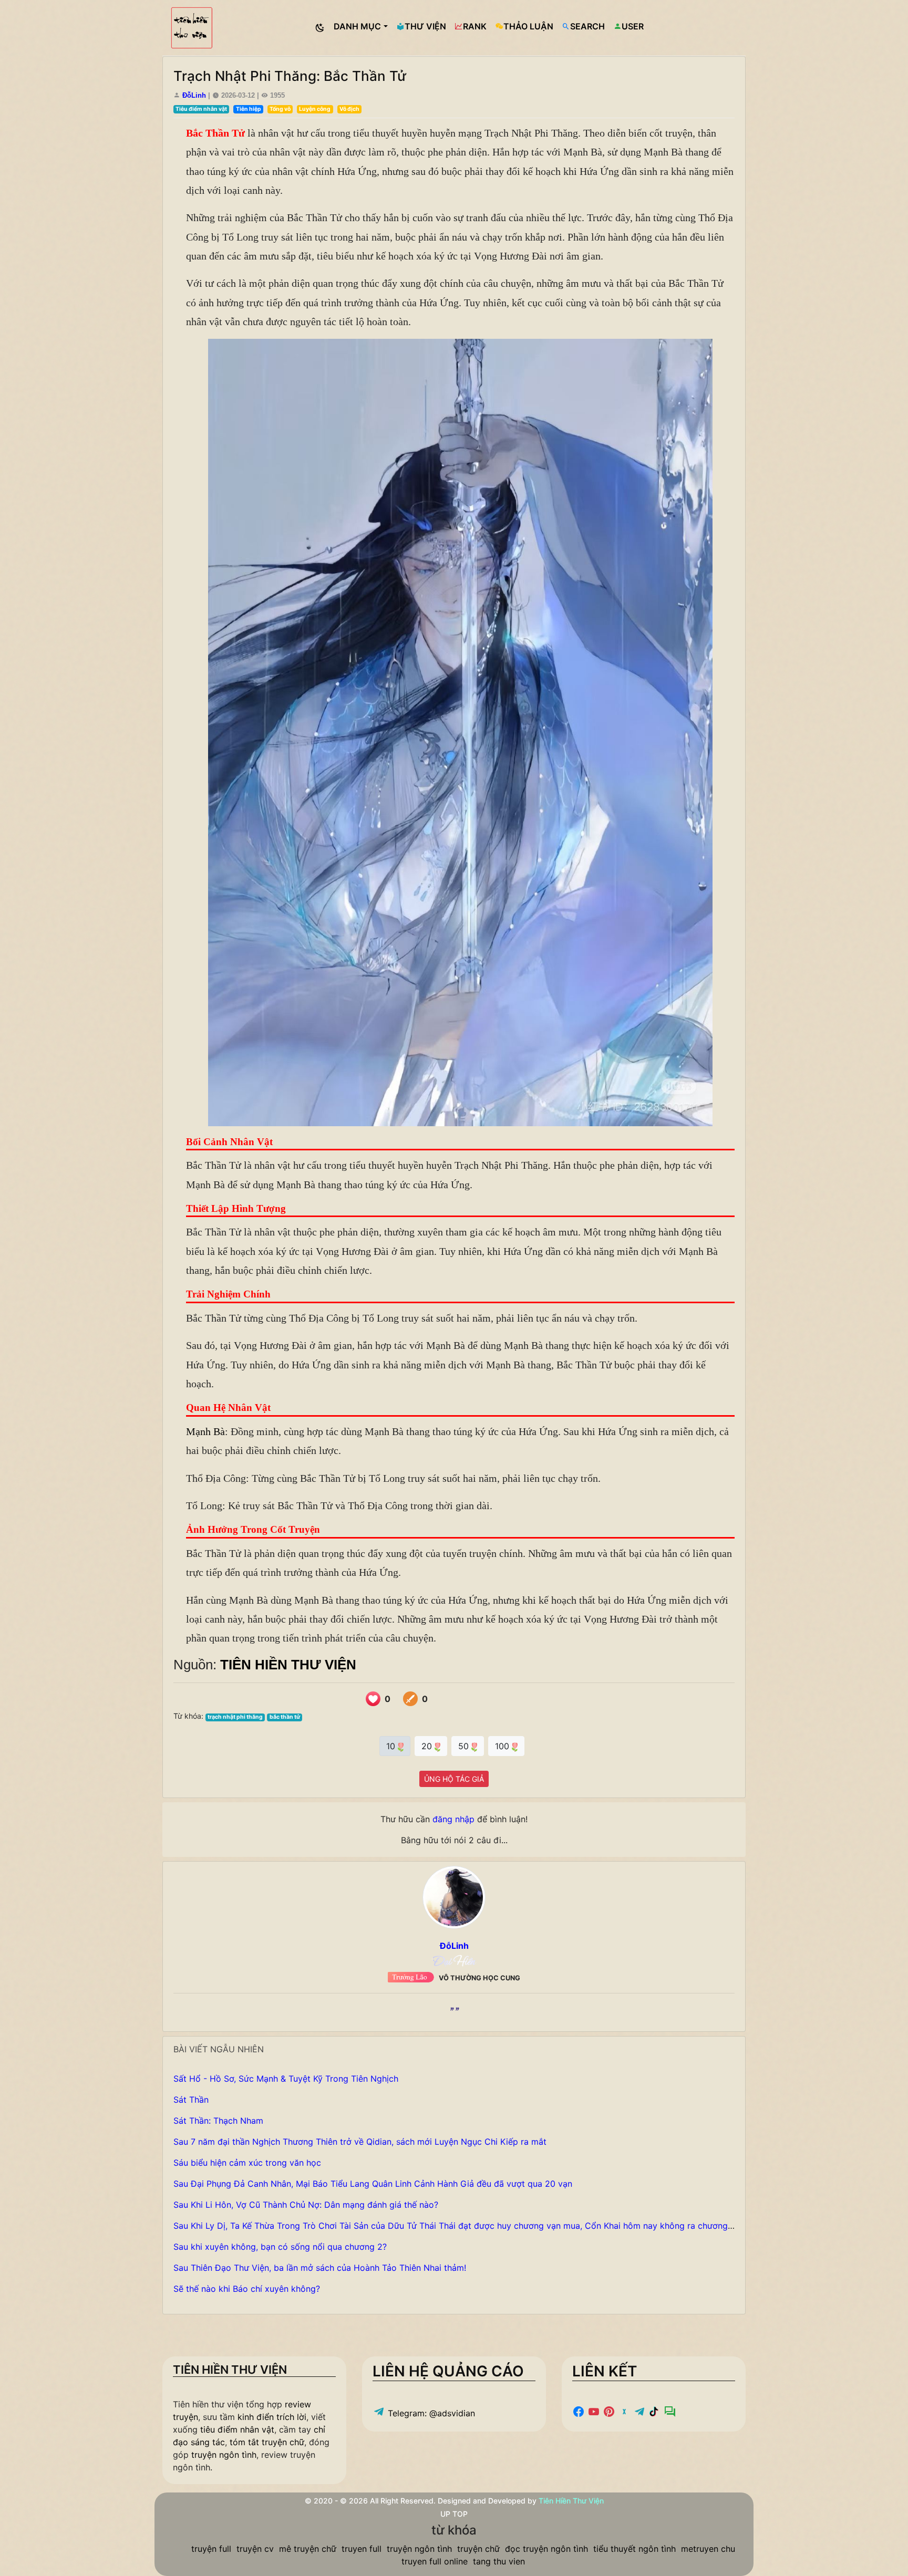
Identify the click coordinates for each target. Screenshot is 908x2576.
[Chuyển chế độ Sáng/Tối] (320, 28)
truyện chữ (478, 2549)
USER (633, 26)
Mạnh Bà (205, 1431)
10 (392, 1746)
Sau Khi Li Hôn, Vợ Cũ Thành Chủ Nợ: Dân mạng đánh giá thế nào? (306, 2205)
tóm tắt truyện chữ (267, 2442)
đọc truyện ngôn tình (546, 2549)
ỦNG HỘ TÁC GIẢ (454, 1779)
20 (428, 1746)
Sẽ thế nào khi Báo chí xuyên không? (247, 2289)
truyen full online (435, 2561)
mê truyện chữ (308, 2549)
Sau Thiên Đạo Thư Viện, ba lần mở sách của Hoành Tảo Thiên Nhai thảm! (320, 2268)
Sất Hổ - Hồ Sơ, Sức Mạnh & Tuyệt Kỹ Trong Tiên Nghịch (286, 2079)
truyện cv (255, 2549)
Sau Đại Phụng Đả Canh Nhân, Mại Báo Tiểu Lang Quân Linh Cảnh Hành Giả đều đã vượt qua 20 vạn (373, 2184)
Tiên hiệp (249, 109)
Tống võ (280, 109)
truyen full (362, 2549)
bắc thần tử (285, 1717)
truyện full (211, 2549)
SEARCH (587, 26)
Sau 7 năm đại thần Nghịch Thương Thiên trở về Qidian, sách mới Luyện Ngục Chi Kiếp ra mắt (360, 2142)
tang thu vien (499, 2561)
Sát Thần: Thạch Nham (218, 2121)
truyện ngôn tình (224, 2455)
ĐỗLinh (194, 95)
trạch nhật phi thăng (235, 1717)
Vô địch (349, 109)
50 (465, 1746)
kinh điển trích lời (272, 2417)
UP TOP (454, 2514)
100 (503, 1746)
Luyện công (315, 109)
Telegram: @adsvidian (430, 2413)
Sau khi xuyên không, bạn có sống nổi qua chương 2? (280, 2247)
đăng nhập (453, 1819)
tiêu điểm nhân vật (237, 2429)
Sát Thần (191, 2100)
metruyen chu (708, 2549)
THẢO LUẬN (528, 26)
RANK (475, 26)
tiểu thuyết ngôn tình (634, 2549)
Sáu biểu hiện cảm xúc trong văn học (247, 2163)
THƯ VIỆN (425, 26)
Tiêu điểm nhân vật (201, 109)
